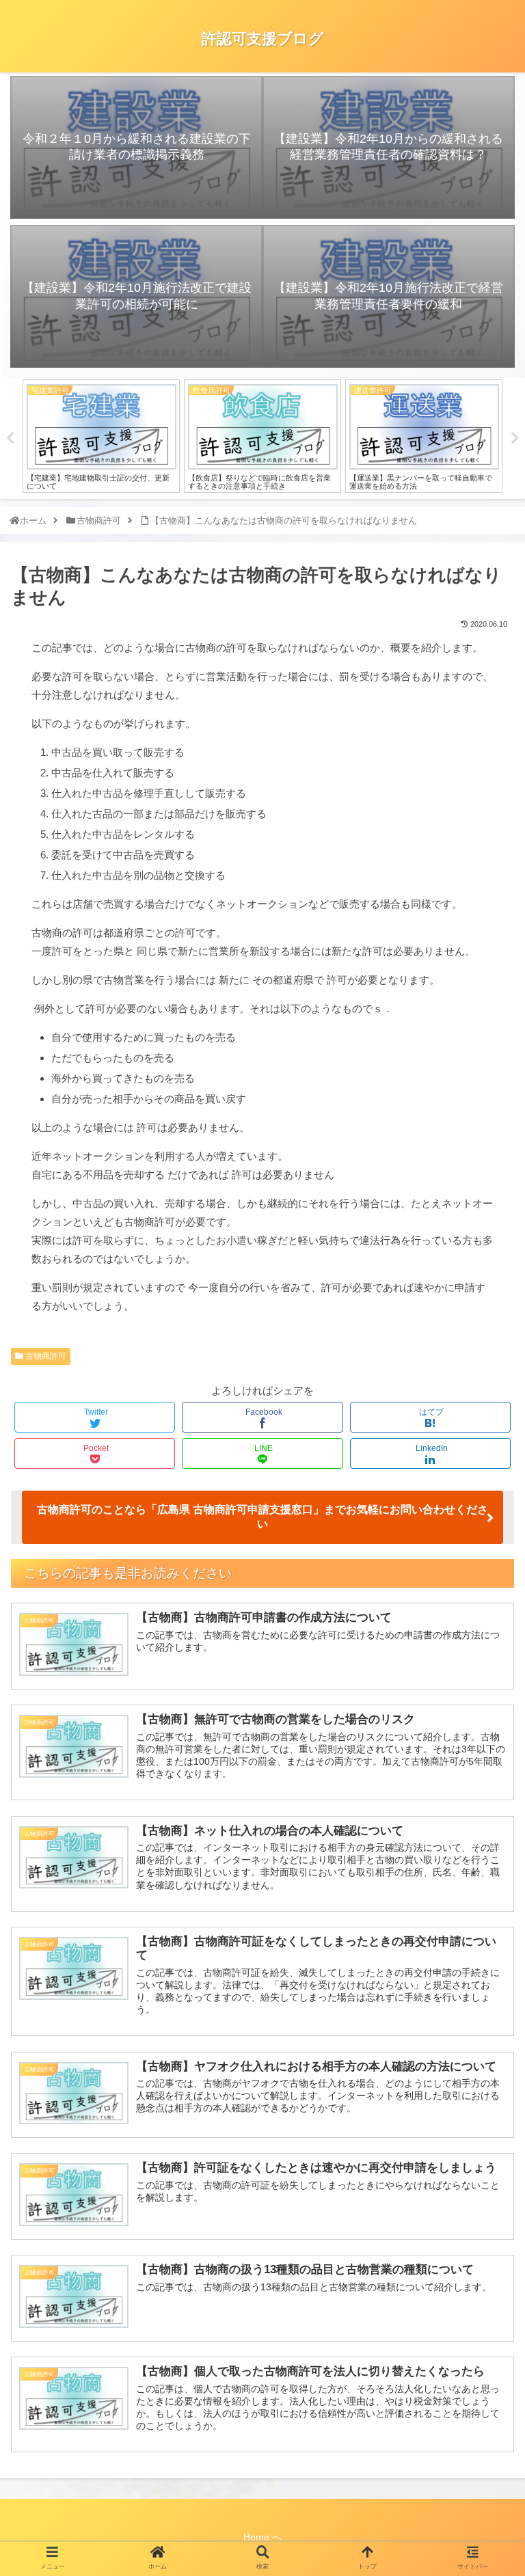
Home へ (262, 2537)
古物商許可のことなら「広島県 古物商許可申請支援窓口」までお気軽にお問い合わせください (262, 1517)
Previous (10, 438)
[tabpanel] (101, 436)
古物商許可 (45, 1356)
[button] (487, 1669)
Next (515, 438)
